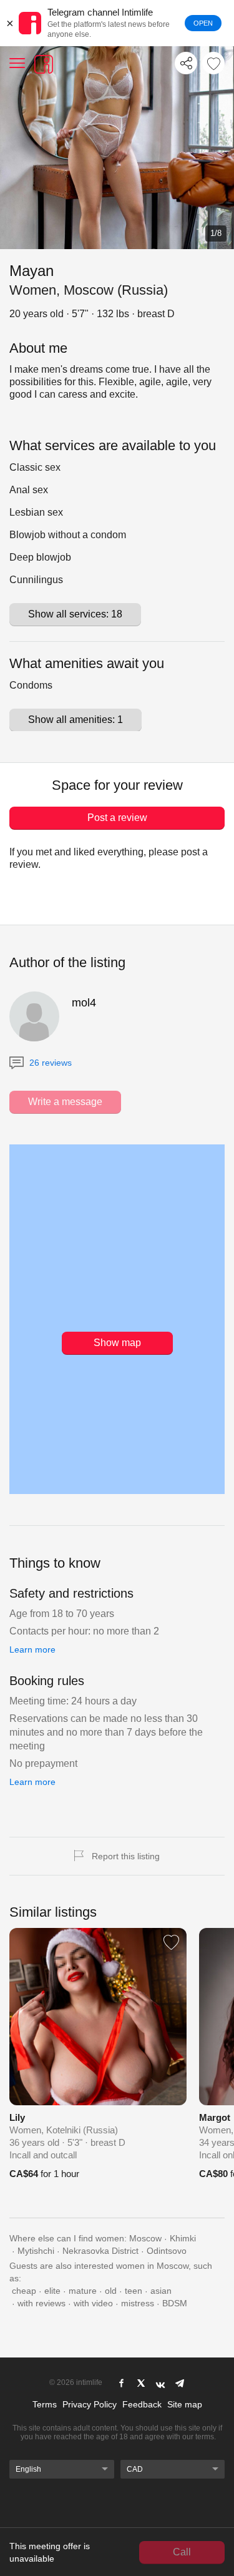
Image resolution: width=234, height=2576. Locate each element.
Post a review (117, 818)
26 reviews (49, 1063)
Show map (117, 1343)
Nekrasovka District (100, 2251)
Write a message (65, 1102)
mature (83, 2291)
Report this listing (126, 1856)
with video (93, 2303)
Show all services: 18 (75, 614)
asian (161, 2291)
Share (186, 63)
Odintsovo (167, 2251)
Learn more (32, 1649)
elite (52, 2291)
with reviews (41, 2303)
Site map (185, 2404)
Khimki (183, 2238)
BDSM (175, 2303)
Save (213, 63)
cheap (24, 2291)
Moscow (145, 2238)
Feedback (142, 2404)
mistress (138, 2303)
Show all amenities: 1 (76, 720)
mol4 (84, 1003)
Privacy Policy (90, 2404)
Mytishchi (36, 2251)
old (111, 2291)
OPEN (203, 23)
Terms (45, 2404)
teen (134, 2291)
